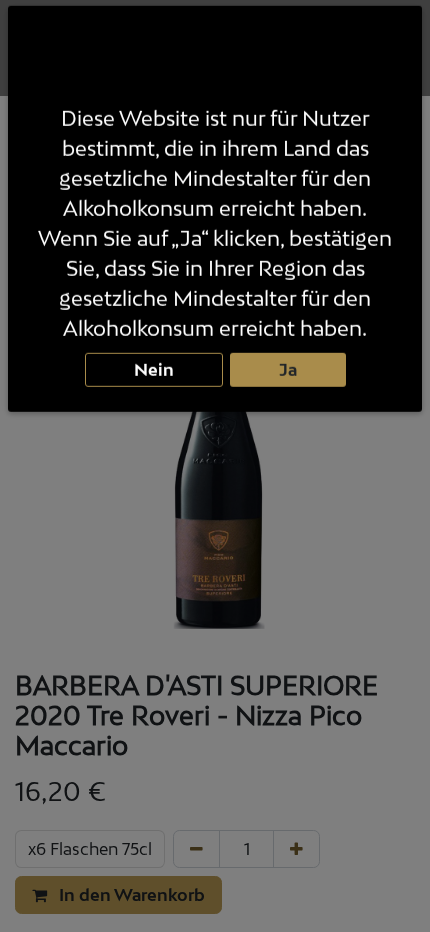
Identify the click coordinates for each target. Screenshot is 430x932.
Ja (288, 371)
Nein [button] (154, 371)
